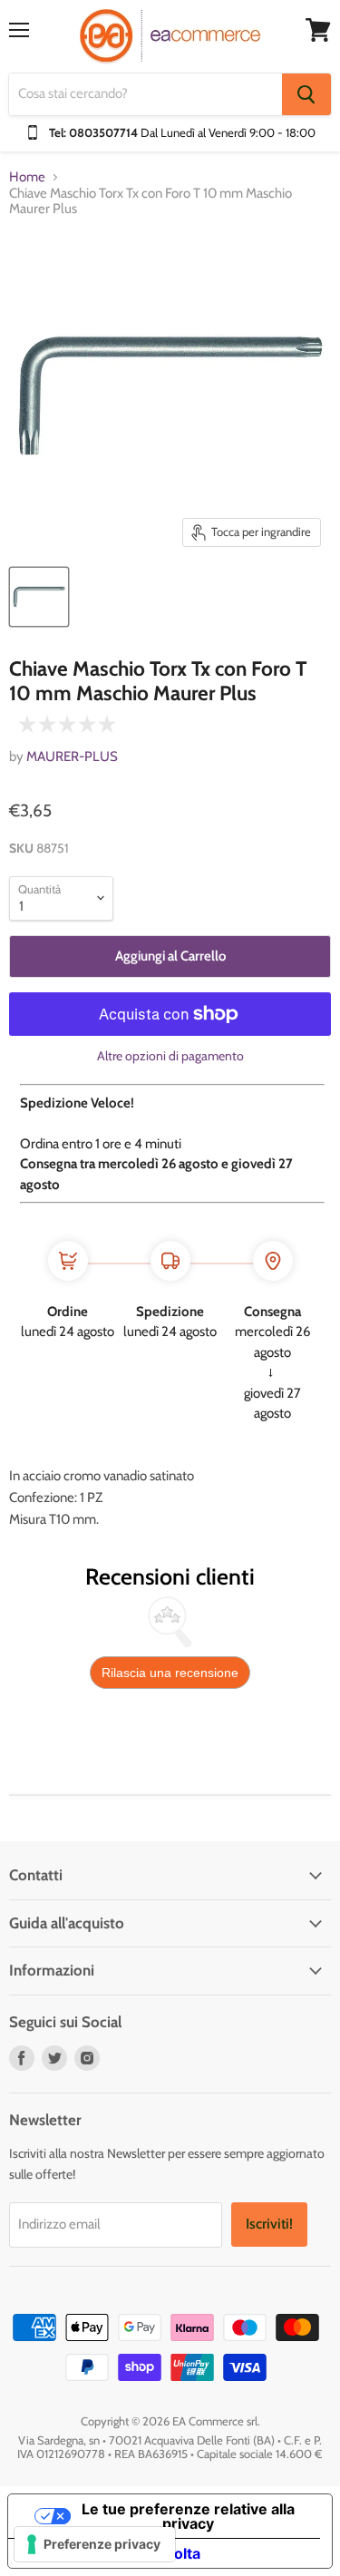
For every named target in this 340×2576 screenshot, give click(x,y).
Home (27, 177)
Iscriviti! (269, 2224)
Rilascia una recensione (170, 1673)
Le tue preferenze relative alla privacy (188, 2516)
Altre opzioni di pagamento (170, 1056)
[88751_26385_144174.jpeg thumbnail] (39, 597)
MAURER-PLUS (72, 756)
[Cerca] (306, 94)
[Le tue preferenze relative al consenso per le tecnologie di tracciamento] (95, 2544)
